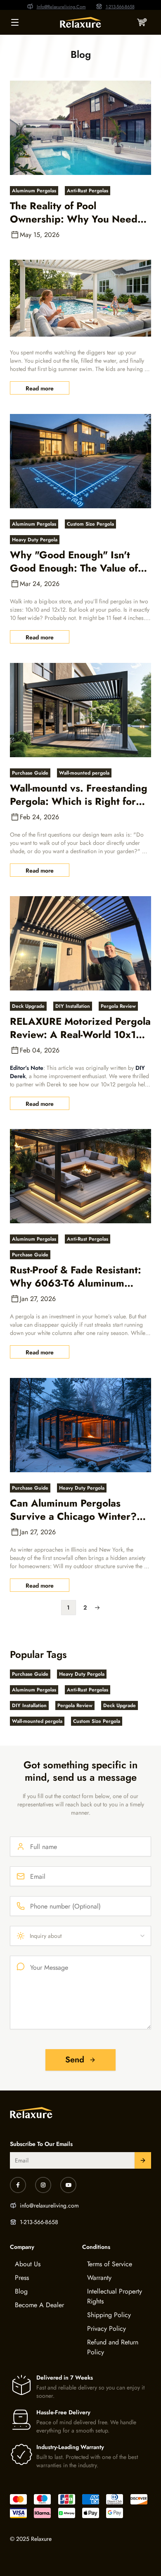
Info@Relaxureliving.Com (61, 7)
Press (22, 2278)
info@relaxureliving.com (49, 2205)
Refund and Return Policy (113, 2347)
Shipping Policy (109, 2315)
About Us (28, 2264)
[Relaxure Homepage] (80, 22)
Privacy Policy (107, 2328)
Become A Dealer (39, 2305)
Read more (40, 388)
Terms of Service (110, 2264)
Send (75, 2060)
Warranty (99, 2278)
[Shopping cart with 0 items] (142, 22)
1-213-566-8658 (120, 7)
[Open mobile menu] (15, 22)
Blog (21, 2291)
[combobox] (80, 1936)
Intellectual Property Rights (115, 2296)
